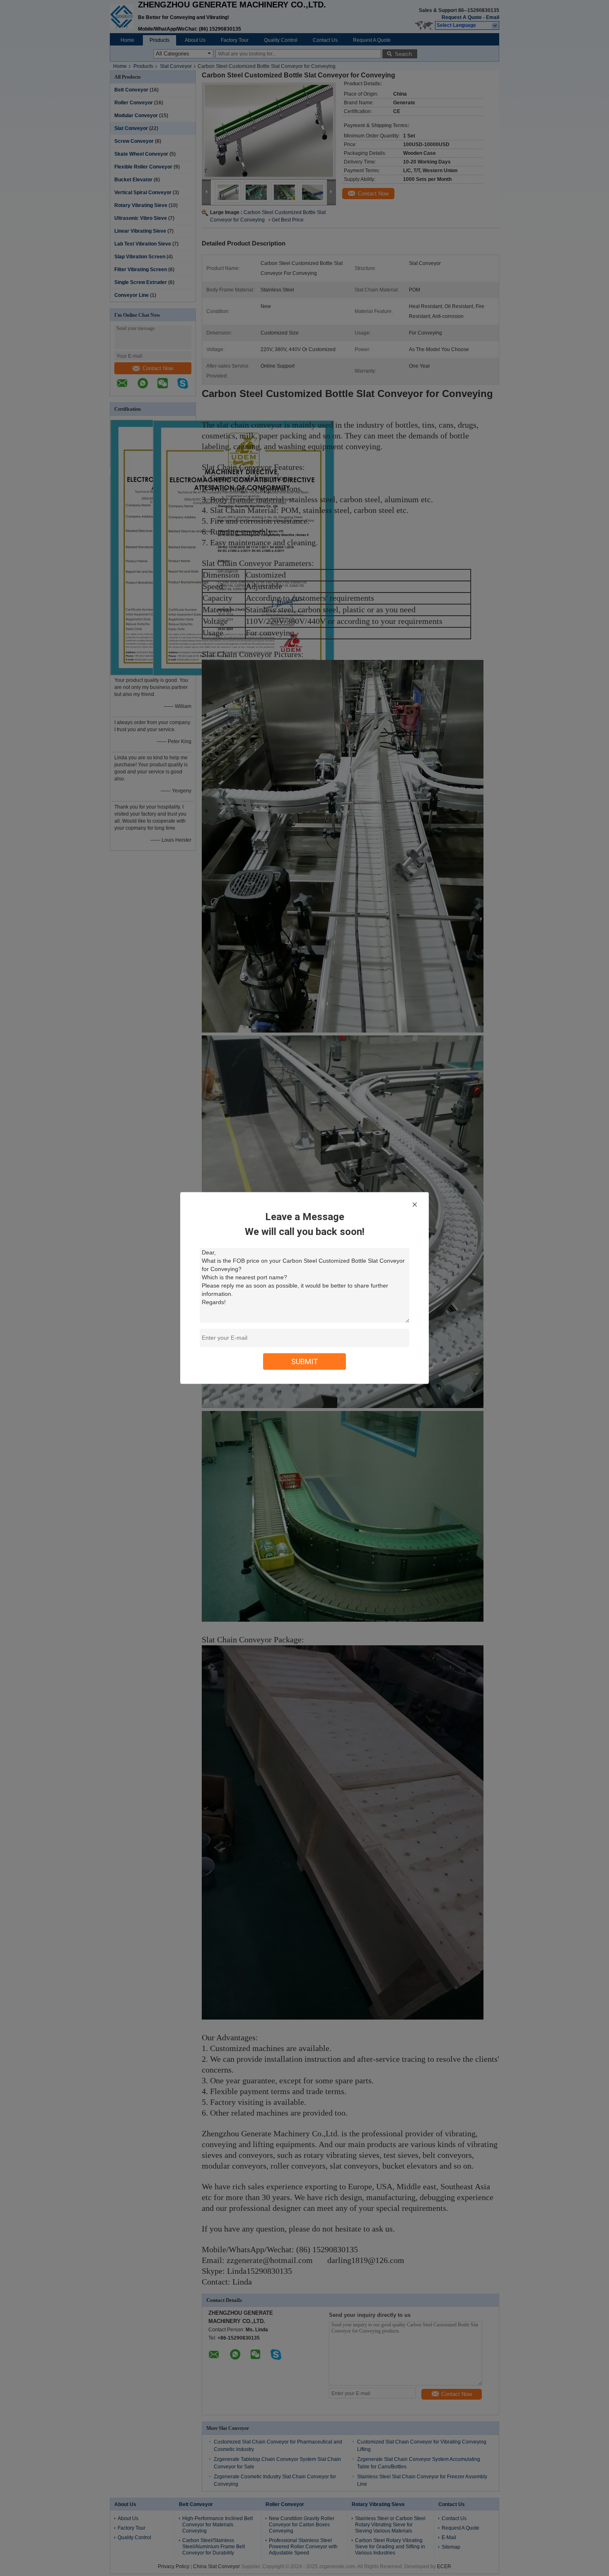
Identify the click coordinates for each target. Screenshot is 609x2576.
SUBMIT (305, 1361)
